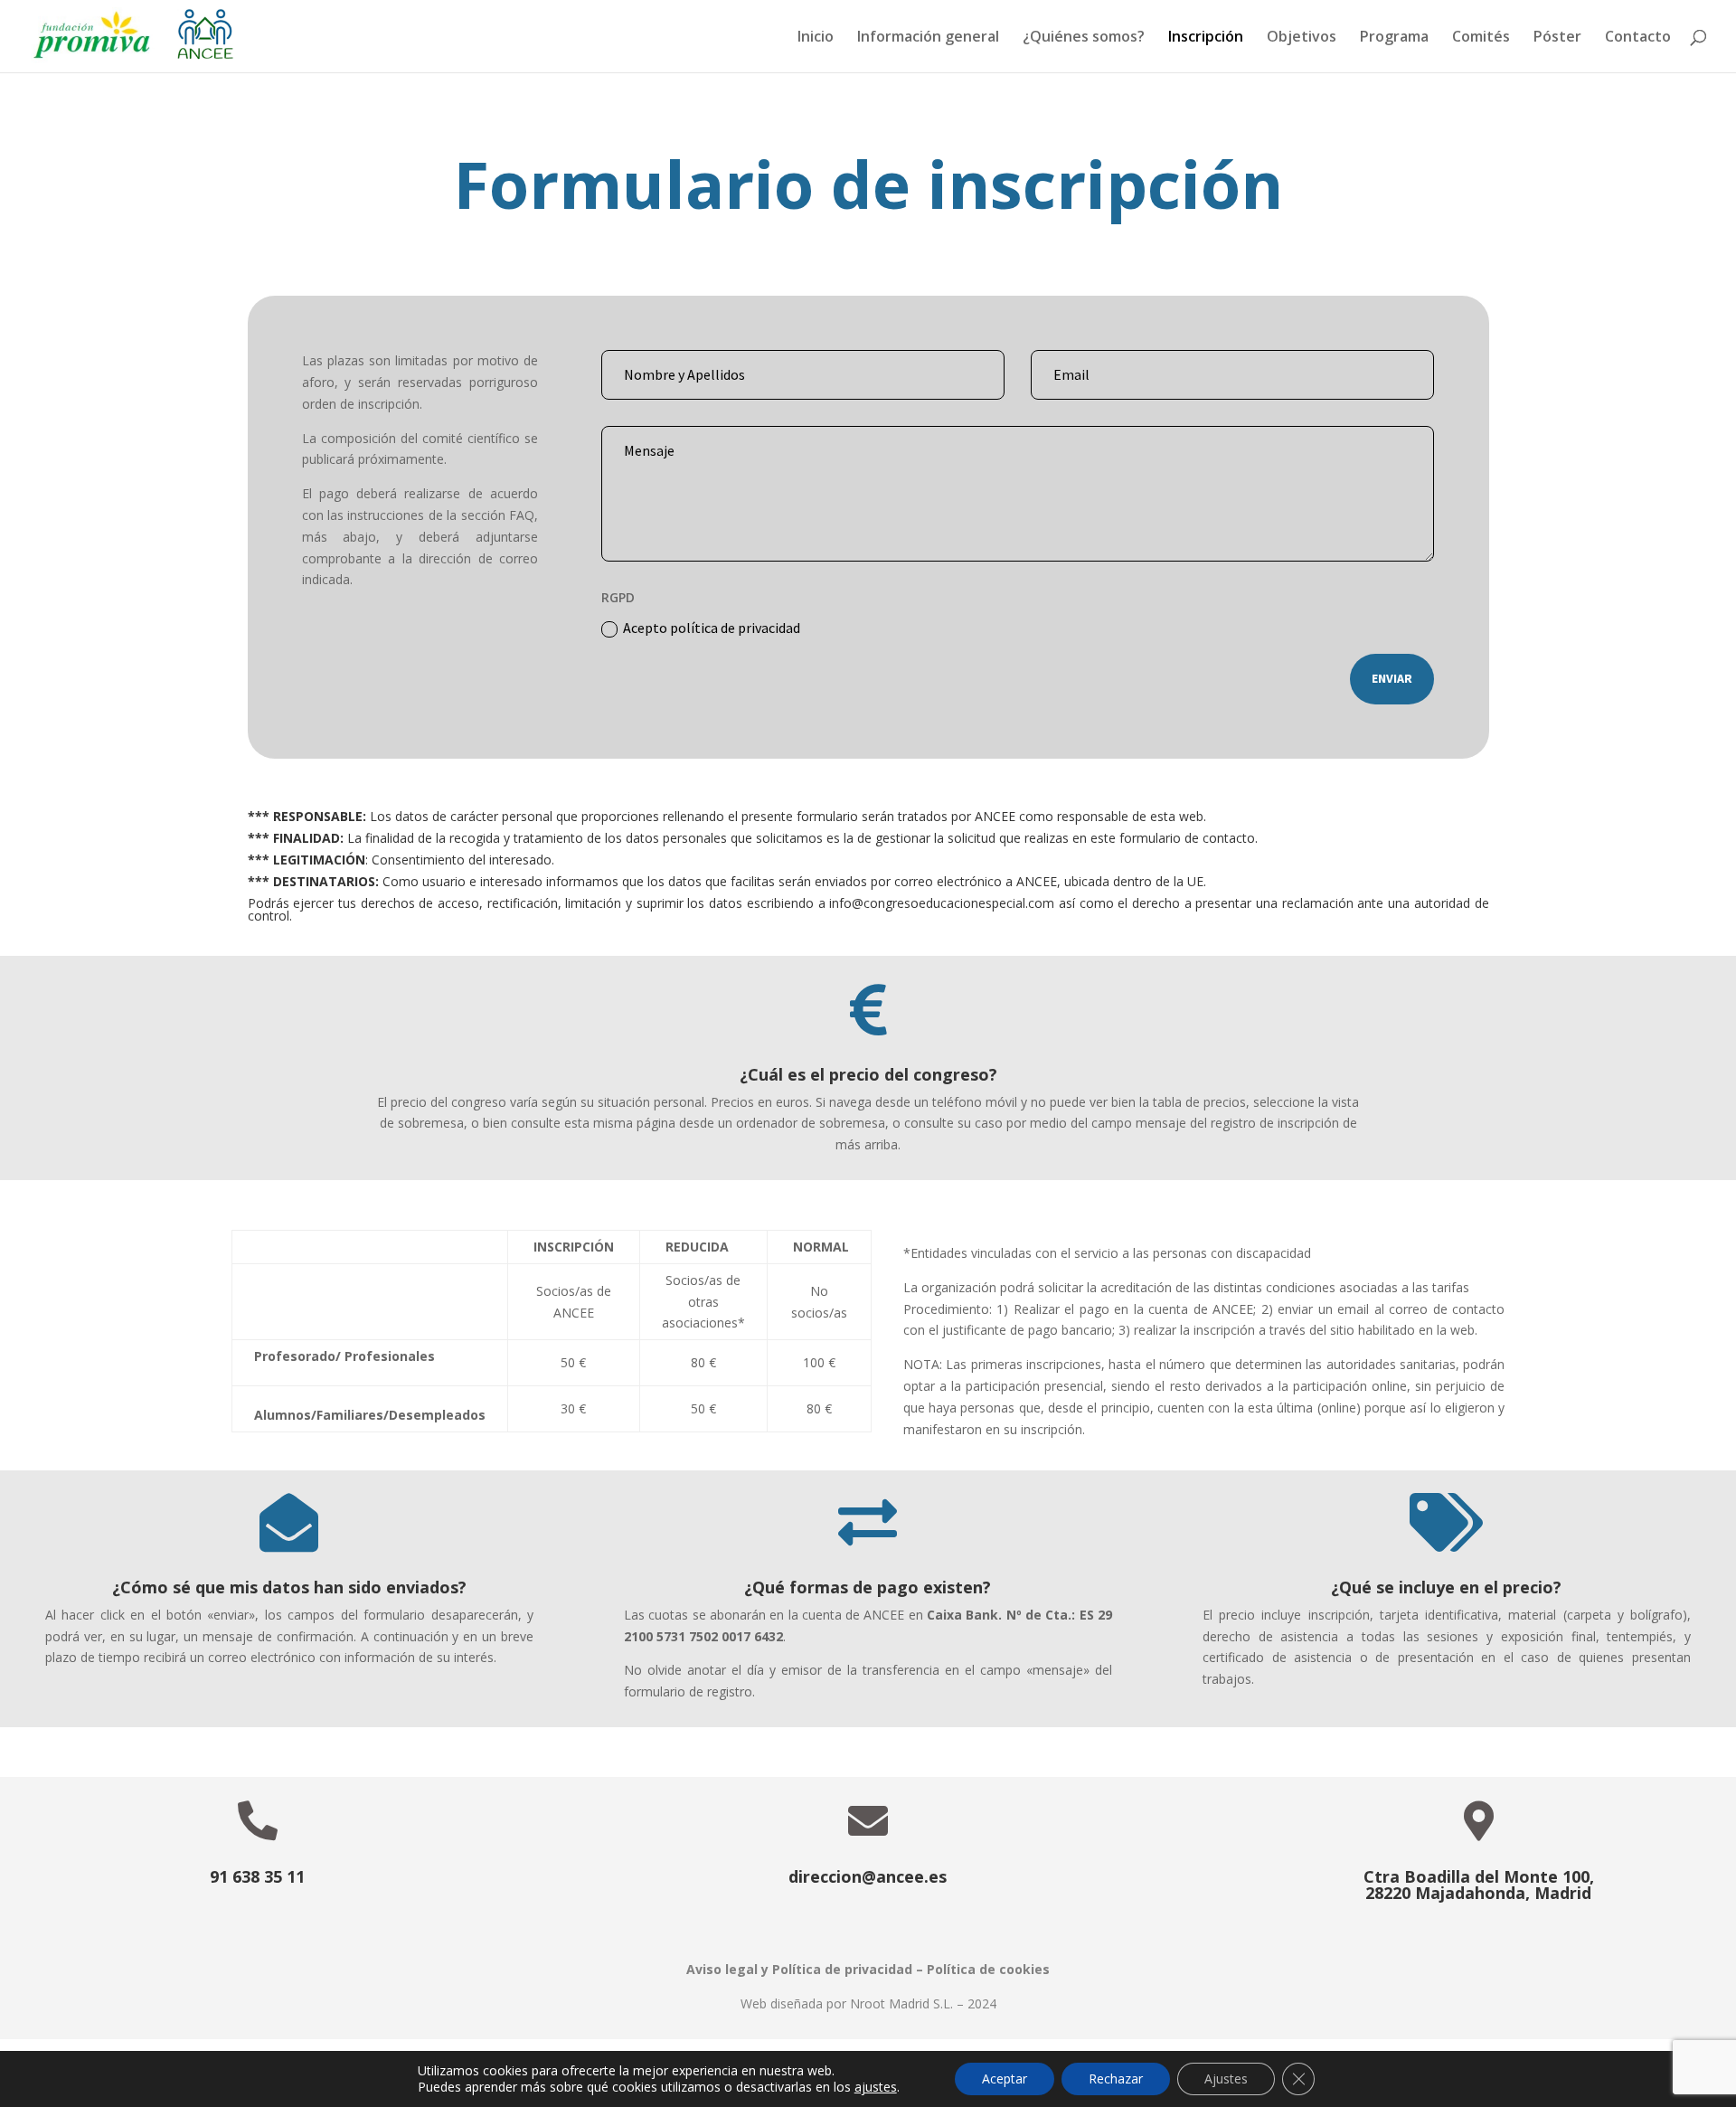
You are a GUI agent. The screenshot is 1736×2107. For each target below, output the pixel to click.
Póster (1557, 38)
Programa (1394, 38)
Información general (928, 38)
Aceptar (1005, 2079)
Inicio (816, 38)
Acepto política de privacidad (712, 628)
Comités (1481, 38)
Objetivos (1302, 38)
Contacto (1638, 38)
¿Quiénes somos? (1084, 38)
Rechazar (1116, 2079)
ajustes (876, 2087)
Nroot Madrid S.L (900, 2003)
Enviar (1392, 678)
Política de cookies (988, 1969)
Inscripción (1206, 38)
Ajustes (1226, 2079)
